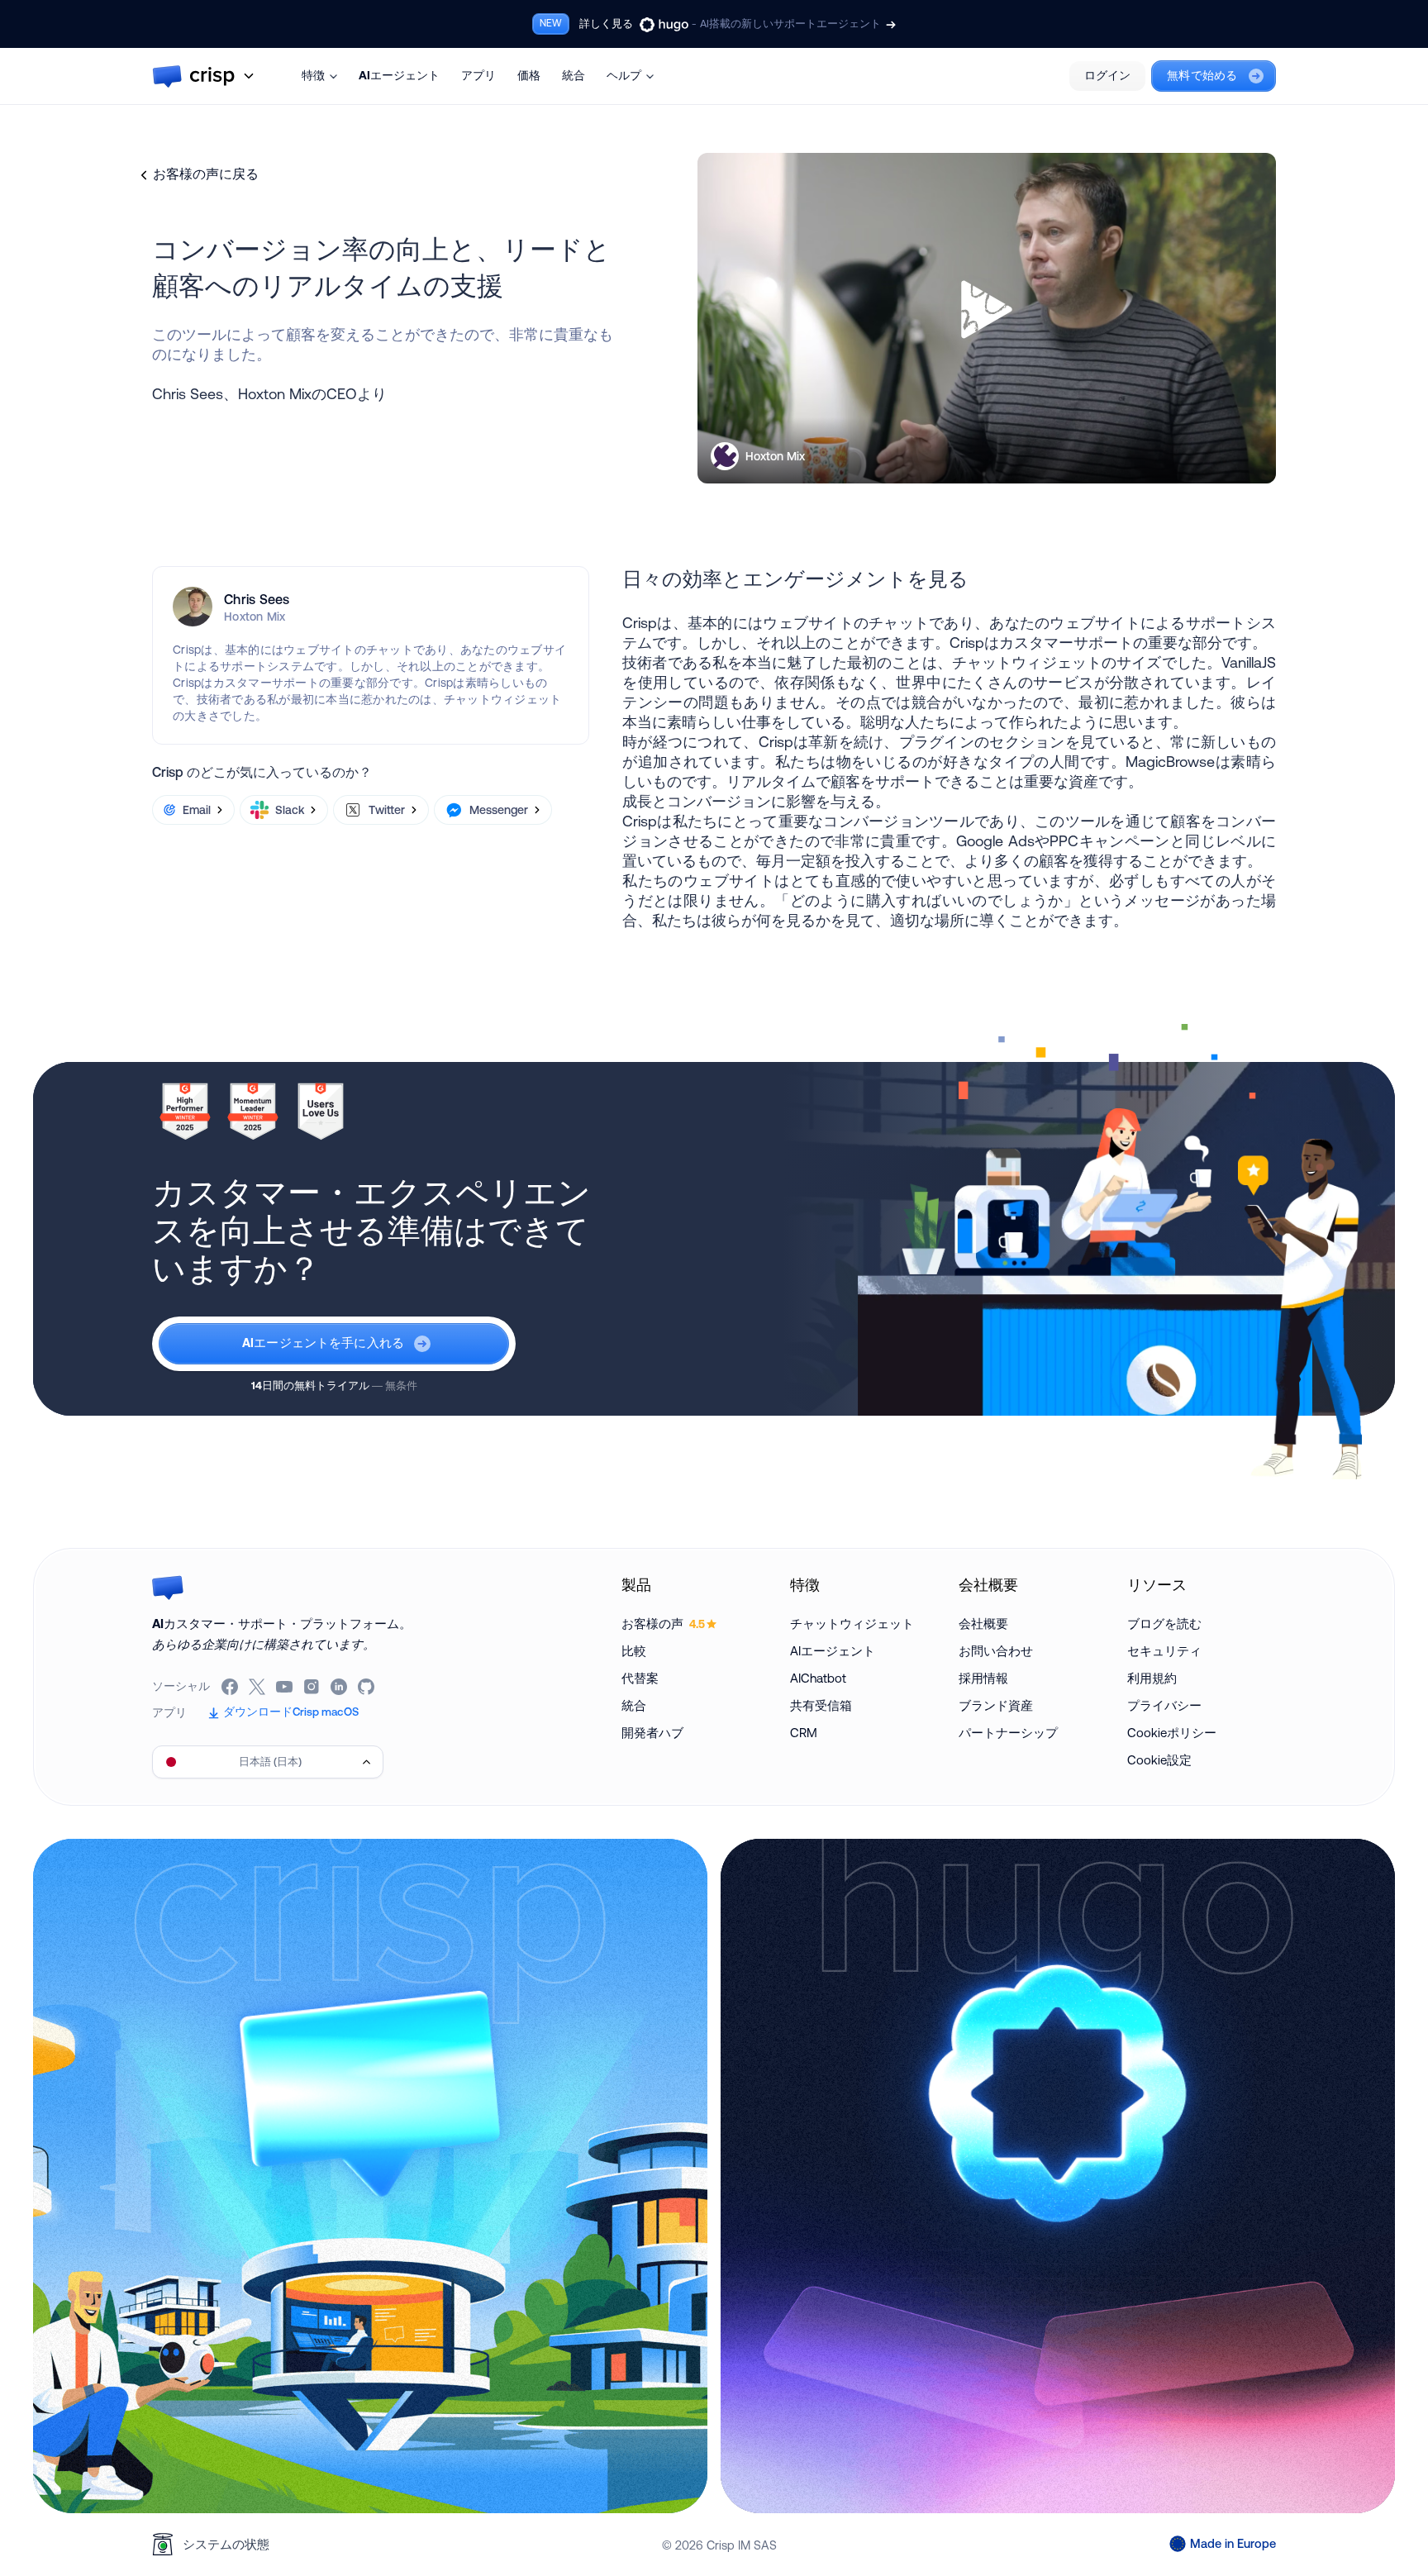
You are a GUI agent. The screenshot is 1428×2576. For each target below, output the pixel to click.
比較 (634, 1651)
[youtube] (286, 1687)
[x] (258, 1687)
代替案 (640, 1678)
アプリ (478, 75)
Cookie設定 (1159, 1760)
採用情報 (983, 1678)
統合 (574, 75)
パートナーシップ (1008, 1733)
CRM (804, 1733)
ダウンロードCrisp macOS (291, 1712)
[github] (367, 1687)
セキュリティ (1164, 1651)
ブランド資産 (996, 1705)
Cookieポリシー (1172, 1733)
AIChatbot (818, 1678)
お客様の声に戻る (206, 174)
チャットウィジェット (852, 1624)
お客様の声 (663, 1624)
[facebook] (231, 1687)
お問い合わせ (996, 1651)
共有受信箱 (821, 1705)
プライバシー (1164, 1705)
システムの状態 (226, 2544)
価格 (529, 75)
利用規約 (1152, 1678)
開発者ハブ (652, 1733)
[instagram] (313, 1687)
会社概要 (983, 1624)
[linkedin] (340, 1687)
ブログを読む (1164, 1624)
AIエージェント (399, 75)
